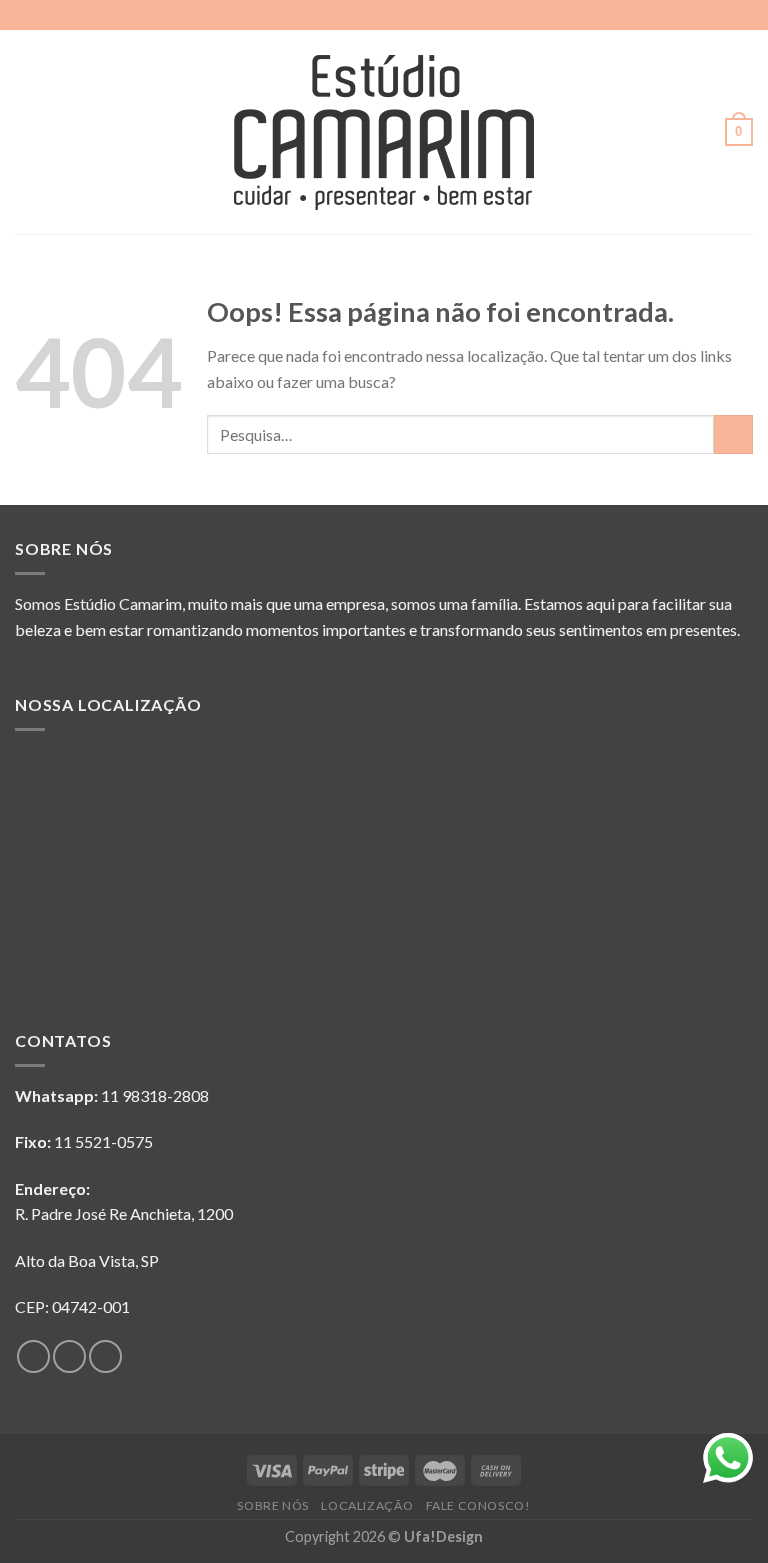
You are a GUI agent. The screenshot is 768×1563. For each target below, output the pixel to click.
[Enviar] (733, 434)
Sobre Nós (273, 1505)
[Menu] (27, 131)
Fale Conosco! (478, 1505)
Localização (367, 1505)
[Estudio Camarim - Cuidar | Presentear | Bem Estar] (384, 132)
